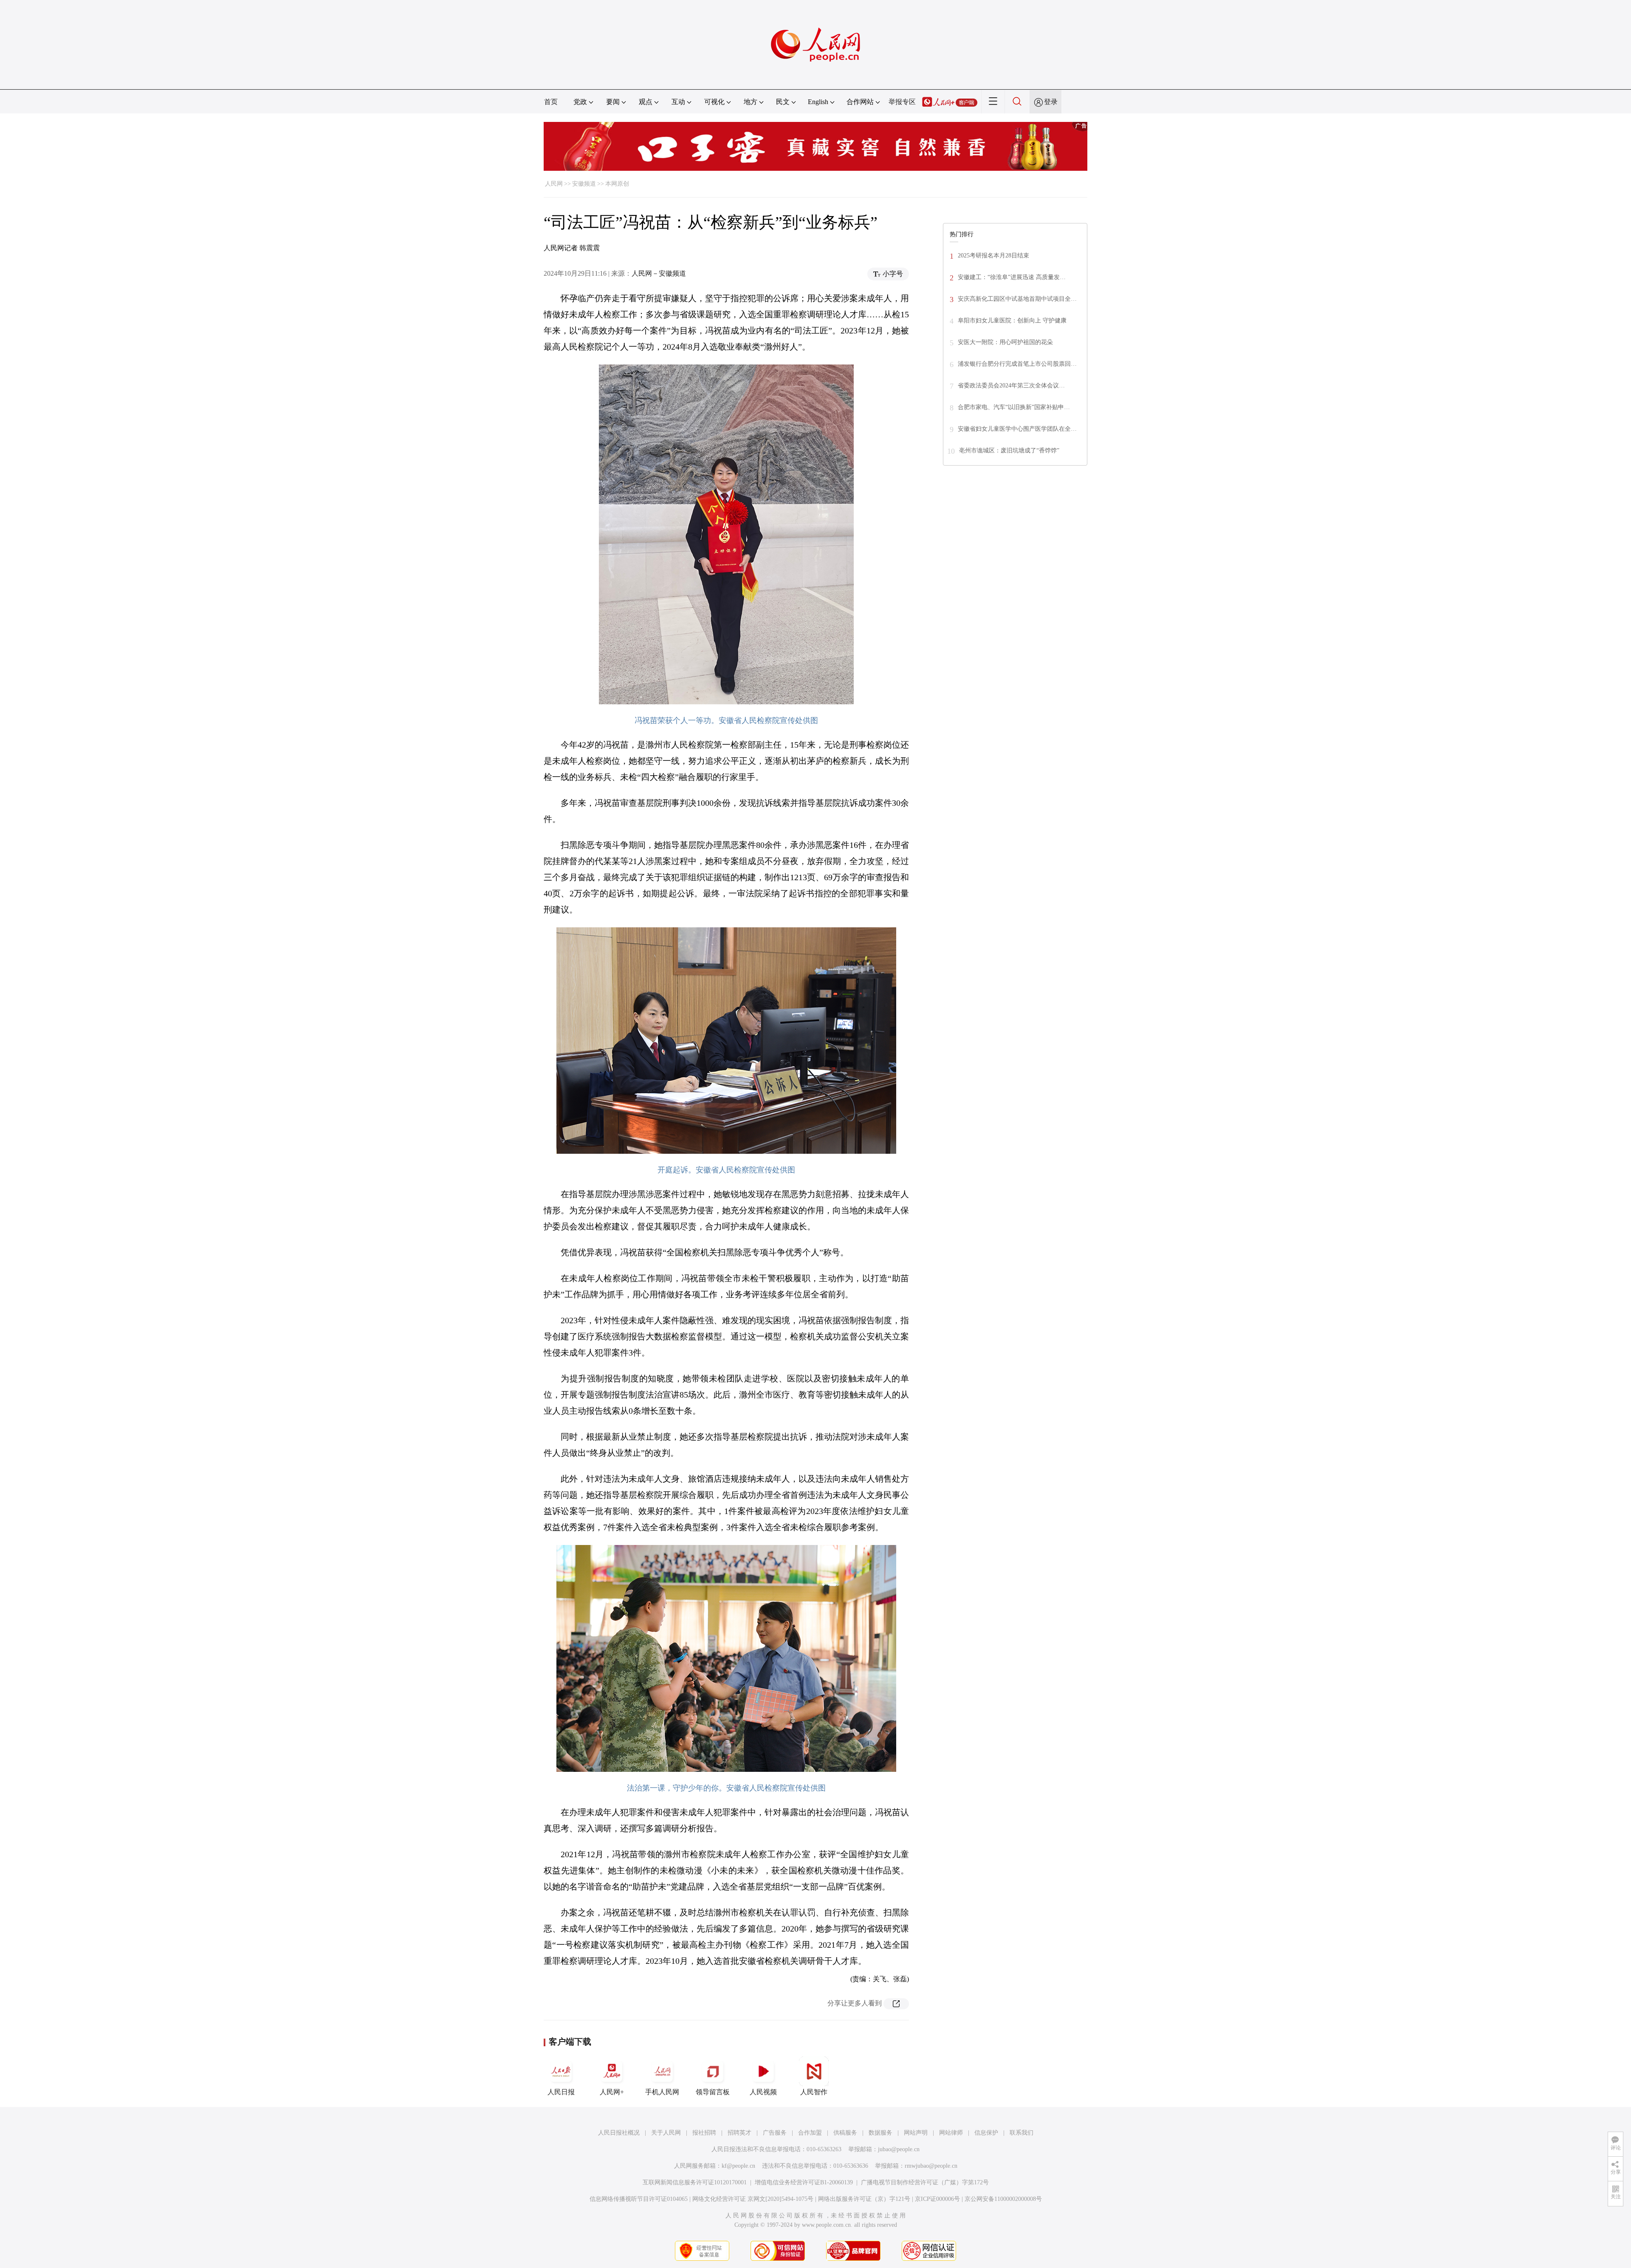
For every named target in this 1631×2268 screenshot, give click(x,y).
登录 (1051, 102)
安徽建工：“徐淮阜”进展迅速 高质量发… (1012, 277)
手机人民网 (662, 2092)
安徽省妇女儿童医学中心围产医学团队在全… (1017, 429)
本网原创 (617, 184)
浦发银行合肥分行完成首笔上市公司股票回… (1017, 364)
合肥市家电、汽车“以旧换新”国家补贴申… (1014, 407)
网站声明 (916, 2133)
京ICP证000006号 (937, 2199)
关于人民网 (666, 2133)
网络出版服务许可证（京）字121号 (864, 2199)
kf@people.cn (738, 2166)
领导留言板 (713, 2092)
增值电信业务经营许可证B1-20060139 (804, 2182)
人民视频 (763, 2092)
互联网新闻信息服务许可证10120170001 (695, 2182)
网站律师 (951, 2133)
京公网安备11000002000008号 (1003, 2199)
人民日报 (561, 2092)
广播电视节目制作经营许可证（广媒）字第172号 (925, 2182)
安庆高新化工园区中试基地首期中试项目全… (1017, 299)
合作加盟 (810, 2133)
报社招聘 (704, 2133)
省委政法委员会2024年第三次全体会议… (1011, 386)
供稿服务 (845, 2133)
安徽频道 (584, 184)
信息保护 (986, 2133)
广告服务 (775, 2133)
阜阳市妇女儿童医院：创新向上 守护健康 (1012, 321)
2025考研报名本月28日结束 (993, 256)
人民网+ (612, 2092)
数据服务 (880, 2133)
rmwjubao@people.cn (931, 2166)
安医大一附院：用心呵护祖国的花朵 (1005, 342)
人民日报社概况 (619, 2133)
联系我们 (1021, 2133)
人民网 (554, 184)
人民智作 (814, 2092)
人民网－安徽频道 (659, 273)
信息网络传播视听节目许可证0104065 (639, 2199)
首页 (551, 102)
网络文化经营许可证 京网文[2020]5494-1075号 (753, 2199)
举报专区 (902, 102)
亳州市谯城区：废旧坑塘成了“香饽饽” (1009, 450)
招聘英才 (739, 2133)
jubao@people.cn (899, 2149)
